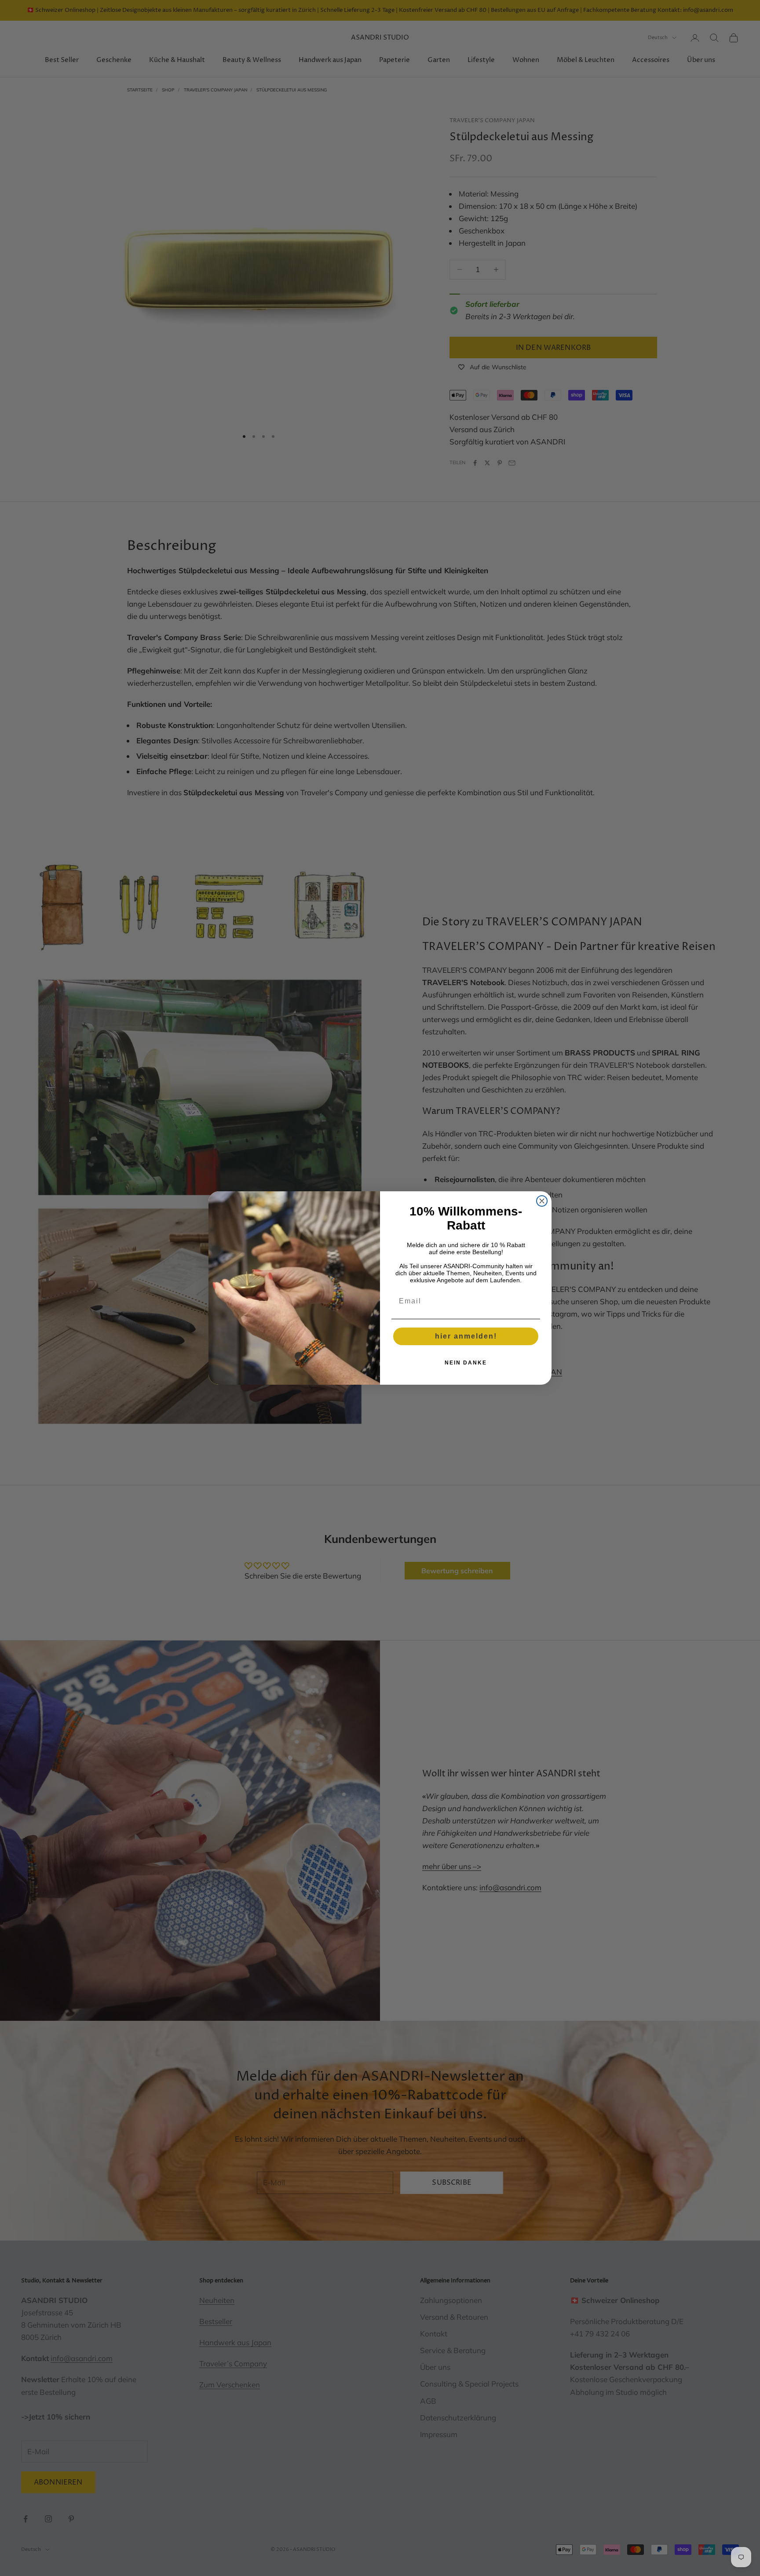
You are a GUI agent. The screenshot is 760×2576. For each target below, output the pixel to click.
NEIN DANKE (466, 1363)
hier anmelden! (466, 1336)
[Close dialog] (542, 1201)
